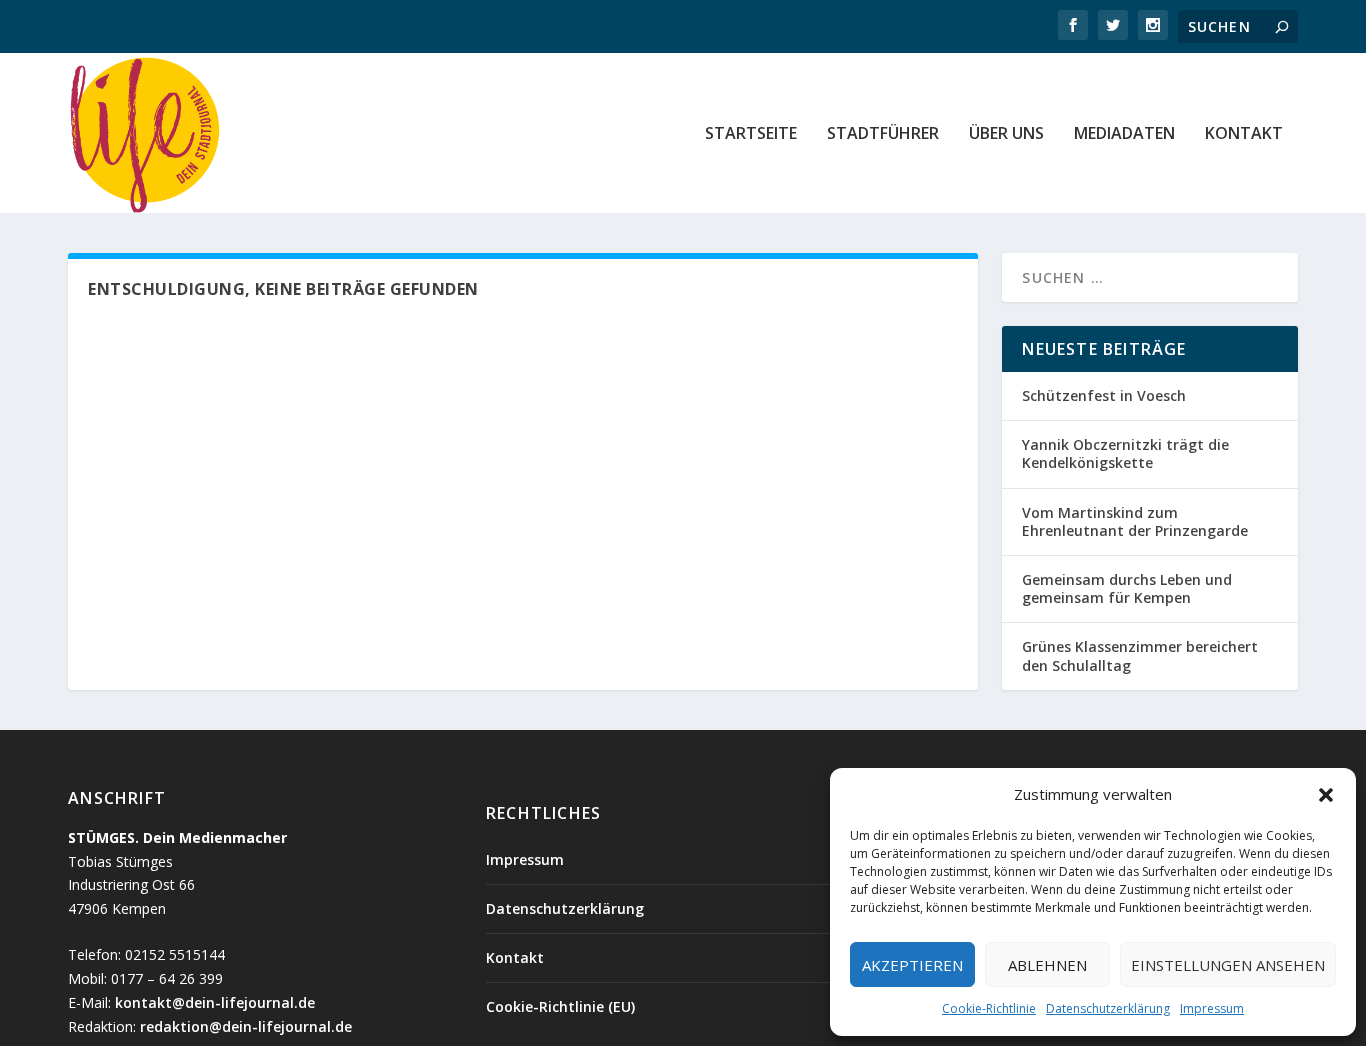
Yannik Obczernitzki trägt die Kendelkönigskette (1125, 453)
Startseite (751, 134)
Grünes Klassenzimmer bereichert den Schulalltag (1140, 655)
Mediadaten (1124, 134)
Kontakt (1244, 134)
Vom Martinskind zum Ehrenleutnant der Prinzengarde (1135, 521)
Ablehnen (1047, 965)
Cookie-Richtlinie (989, 1008)
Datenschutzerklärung (1108, 1008)
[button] (1326, 795)
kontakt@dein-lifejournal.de (215, 1002)
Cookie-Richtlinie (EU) (560, 1006)
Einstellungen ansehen (1228, 965)
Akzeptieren (912, 965)
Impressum (1212, 1008)
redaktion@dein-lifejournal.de (246, 1026)
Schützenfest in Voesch (1104, 395)
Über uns (1006, 134)
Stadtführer (883, 134)
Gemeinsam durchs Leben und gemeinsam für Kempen (1127, 588)
